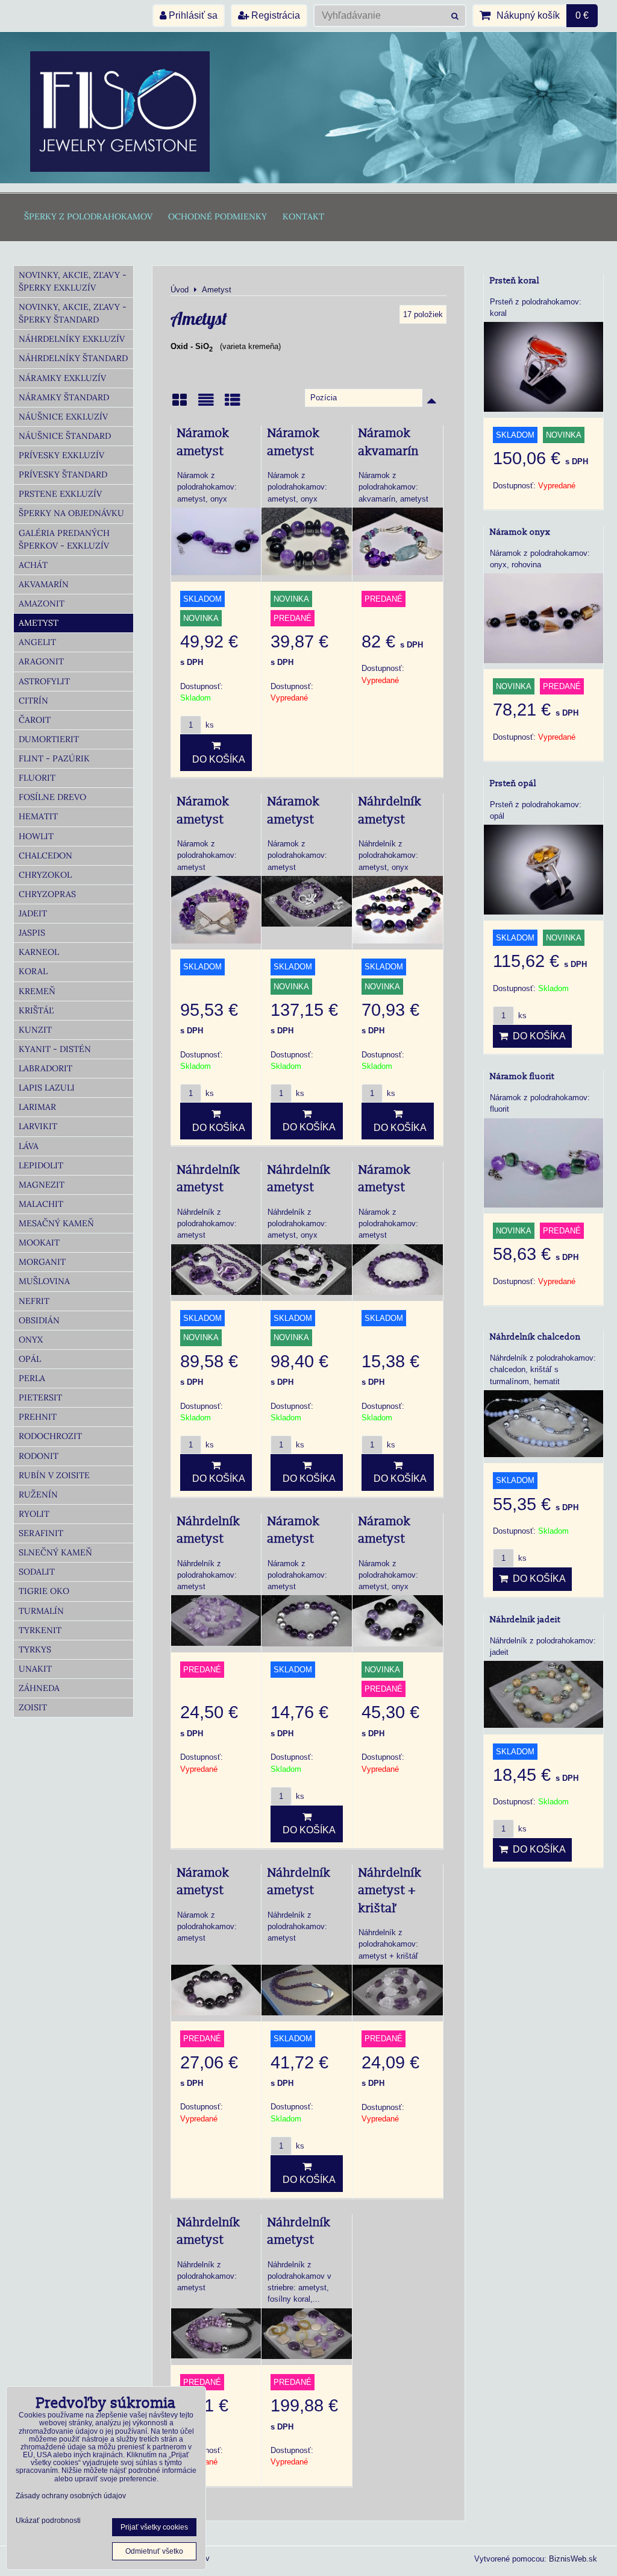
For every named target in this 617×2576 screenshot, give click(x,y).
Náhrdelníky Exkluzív (72, 339)
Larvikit (38, 1126)
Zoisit (33, 1707)
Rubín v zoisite (54, 1475)
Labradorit (45, 1068)
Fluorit (37, 778)
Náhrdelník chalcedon (535, 1337)
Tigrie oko (44, 1591)
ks (208, 725)
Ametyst (39, 623)
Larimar (37, 1107)
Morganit (42, 1262)
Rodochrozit (50, 1436)
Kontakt (303, 216)
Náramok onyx (520, 532)
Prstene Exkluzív (60, 494)
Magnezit (42, 1185)
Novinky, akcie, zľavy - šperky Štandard (73, 313)
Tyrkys (35, 1649)
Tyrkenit (40, 1630)
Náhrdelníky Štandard (73, 358)
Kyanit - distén (55, 1049)
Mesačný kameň (56, 1223)
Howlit (36, 836)
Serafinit (41, 1533)
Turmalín (41, 1611)
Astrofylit (44, 681)
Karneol (39, 952)
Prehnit (38, 1417)
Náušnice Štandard (65, 436)
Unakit (35, 1669)
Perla (32, 1378)
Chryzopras (47, 894)
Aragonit (41, 661)
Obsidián (39, 1320)
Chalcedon (45, 855)
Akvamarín (44, 584)
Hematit (38, 816)
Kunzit (35, 1030)
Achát (33, 565)
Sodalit (37, 1572)
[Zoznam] (206, 404)
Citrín (33, 701)
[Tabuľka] (233, 404)
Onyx (31, 1340)
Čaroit (35, 720)
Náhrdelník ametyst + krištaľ (390, 1891)
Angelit (37, 642)
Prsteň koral (515, 281)
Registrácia (274, 15)
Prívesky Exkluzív (61, 455)
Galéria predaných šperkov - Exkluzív (64, 539)
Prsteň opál (513, 783)
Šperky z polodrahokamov (88, 216)
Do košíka (216, 759)
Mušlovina (44, 1281)
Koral (33, 971)
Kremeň (37, 991)
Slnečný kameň (55, 1552)
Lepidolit (41, 1165)
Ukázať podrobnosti (48, 2521)
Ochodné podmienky (218, 216)
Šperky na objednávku (71, 513)
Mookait (39, 1242)
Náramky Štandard (64, 397)
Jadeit (33, 913)
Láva (29, 1146)
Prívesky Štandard (63, 474)
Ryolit (34, 1514)
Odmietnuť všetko (154, 2551)
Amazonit (42, 603)
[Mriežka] (180, 404)
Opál (30, 1359)
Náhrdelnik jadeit (525, 1620)
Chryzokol (45, 875)
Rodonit (39, 1456)
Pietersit (40, 1397)
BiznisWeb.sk (573, 2559)
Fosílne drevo (52, 797)
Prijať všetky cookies (154, 2527)
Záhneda (39, 1688)
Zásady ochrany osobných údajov (71, 2496)
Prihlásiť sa (192, 15)
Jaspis (32, 933)
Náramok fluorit (522, 1076)
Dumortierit (49, 739)
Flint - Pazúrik (54, 758)
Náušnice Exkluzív (63, 417)
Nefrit (34, 1301)
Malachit (41, 1204)
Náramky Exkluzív (62, 378)
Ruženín (38, 1494)
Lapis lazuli (47, 1088)
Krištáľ (36, 1010)
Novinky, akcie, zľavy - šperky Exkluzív (73, 281)
